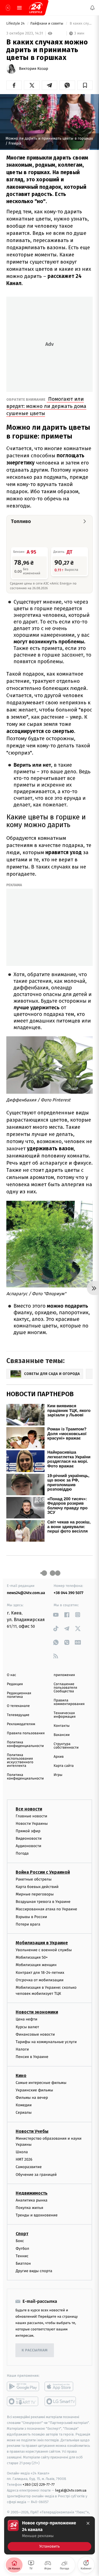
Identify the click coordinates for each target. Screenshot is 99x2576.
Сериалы (24, 2112)
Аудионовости (28, 1846)
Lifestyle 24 (16, 24)
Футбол (22, 2249)
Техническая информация (65, 1715)
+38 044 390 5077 (68, 1593)
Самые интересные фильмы (41, 2083)
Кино (21, 2076)
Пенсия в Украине (32, 2057)
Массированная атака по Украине (46, 1909)
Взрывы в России (31, 1917)
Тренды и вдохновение (37, 2215)
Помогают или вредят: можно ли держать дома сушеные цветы (46, 406)
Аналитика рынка (32, 2200)
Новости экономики (37, 2012)
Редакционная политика (19, 1695)
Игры (58, 1775)
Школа (22, 2152)
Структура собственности (66, 1746)
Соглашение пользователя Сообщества (65, 1688)
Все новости (29, 1809)
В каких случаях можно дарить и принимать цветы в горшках (81, 24)
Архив (59, 1757)
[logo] (36, 8)
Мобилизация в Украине (42, 1943)
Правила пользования (26, 1733)
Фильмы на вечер (32, 2098)
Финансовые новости (35, 2034)
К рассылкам (35, 2350)
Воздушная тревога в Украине (43, 1902)
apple (61, 2386)
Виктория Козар (34, 69)
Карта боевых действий (37, 1887)
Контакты (62, 1726)
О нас (11, 1675)
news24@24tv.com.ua (26, 1593)
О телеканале (18, 1706)
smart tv (23, 2401)
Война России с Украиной (43, 1872)
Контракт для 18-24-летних (40, 1973)
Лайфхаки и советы (47, 24)
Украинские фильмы (34, 2090)
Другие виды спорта (34, 2271)
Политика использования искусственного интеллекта (20, 1760)
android (23, 2386)
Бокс (20, 2241)
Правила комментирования (69, 1702)
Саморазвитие (29, 2167)
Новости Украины (32, 1824)
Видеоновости (29, 1838)
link (56, 1615)
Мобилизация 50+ (32, 1957)
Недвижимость (32, 2193)
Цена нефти (27, 2019)
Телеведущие (18, 1715)
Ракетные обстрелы (34, 1879)
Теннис (22, 2256)
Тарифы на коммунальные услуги (46, 2042)
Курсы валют (27, 2027)
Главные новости (31, 1816)
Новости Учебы (32, 2131)
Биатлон (23, 2263)
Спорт (22, 2234)
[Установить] (50, 2535)
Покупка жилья (29, 2208)
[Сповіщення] (92, 8)
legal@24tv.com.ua (71, 2490)
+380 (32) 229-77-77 (39, 2485)
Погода (22, 1853)
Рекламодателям (21, 1724)
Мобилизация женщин (36, 1965)
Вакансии (62, 1735)
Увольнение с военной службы (44, 1950)
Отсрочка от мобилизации (40, 1980)
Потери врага (28, 1924)
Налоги (22, 2049)
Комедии (24, 2105)
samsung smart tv (61, 2401)
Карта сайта (64, 1766)
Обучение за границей (36, 2175)
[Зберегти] (85, 85)
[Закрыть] (88, 2523)
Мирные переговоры (35, 1894)
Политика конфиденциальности (25, 1744)
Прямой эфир (28, 1831)
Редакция (15, 1684)
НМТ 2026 (24, 2159)
